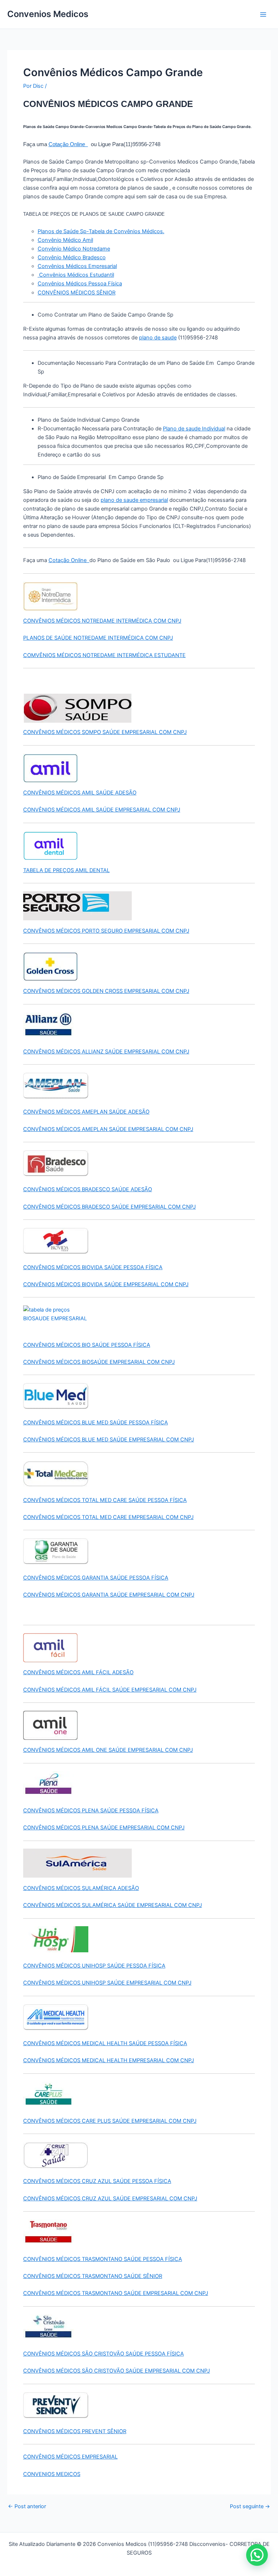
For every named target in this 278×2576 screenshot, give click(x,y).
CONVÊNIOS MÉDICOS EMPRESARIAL (70, 2457)
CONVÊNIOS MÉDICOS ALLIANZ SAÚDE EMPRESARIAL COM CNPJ (106, 1052)
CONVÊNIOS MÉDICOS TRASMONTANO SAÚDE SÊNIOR (93, 2276)
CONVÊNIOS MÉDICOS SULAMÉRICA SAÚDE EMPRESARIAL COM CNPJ (113, 1905)
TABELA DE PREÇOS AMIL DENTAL (66, 870)
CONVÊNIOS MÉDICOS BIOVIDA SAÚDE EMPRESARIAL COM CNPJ (106, 1284)
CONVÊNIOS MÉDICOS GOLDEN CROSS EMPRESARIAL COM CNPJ (106, 991)
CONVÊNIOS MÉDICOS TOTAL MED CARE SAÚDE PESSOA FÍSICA (105, 1500)
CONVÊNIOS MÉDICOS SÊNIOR (77, 293)
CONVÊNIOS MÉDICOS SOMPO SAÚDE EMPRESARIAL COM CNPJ (105, 732)
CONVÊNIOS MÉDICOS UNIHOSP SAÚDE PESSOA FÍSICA (94, 1966)
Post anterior (27, 2507)
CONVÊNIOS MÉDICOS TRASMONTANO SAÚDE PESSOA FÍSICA (103, 2259)
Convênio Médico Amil (65, 240)
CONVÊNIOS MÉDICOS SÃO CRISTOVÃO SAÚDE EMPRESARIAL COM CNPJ (117, 2371)
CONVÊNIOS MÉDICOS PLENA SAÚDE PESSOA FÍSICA (91, 1811)
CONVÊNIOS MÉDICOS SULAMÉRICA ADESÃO (81, 1888)
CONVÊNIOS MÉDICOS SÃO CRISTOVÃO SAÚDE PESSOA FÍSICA (104, 2354)
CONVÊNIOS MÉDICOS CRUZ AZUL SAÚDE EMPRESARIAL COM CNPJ (110, 2199)
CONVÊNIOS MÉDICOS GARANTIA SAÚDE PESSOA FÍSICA (96, 1578)
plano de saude (158, 338)
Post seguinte (250, 2507)
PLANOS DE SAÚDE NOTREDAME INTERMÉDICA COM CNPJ (98, 638)
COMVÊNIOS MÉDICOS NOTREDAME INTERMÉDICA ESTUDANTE (104, 655)
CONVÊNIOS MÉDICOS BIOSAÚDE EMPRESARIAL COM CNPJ (99, 1362)
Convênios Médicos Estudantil (76, 275)
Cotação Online (68, 144)
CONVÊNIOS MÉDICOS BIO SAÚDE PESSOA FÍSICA (87, 1345)
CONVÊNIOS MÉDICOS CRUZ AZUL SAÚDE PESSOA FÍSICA (97, 2181)
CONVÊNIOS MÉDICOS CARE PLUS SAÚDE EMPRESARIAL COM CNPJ (110, 2121)
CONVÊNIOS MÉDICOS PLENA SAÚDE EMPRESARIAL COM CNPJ (104, 1828)
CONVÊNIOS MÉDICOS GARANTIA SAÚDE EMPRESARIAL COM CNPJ (109, 1595)
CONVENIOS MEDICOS (52, 2474)
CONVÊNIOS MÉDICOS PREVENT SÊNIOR (75, 2431)
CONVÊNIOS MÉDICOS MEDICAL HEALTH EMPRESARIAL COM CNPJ (109, 2060)
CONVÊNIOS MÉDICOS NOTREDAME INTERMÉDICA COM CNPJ (102, 621)
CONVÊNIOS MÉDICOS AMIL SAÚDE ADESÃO (80, 793)
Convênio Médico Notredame (74, 249)
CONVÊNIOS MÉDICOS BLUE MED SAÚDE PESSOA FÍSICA (96, 1423)
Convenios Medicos (48, 14)
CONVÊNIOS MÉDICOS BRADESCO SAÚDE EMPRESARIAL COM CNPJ (109, 1207)
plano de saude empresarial (134, 500)
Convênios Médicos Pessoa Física (80, 284)
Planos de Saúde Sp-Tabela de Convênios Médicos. (101, 231)
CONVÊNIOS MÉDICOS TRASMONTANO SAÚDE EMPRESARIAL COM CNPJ (116, 2293)
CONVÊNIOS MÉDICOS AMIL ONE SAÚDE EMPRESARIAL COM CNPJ (108, 1750)
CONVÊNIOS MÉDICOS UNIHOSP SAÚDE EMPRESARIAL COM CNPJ (107, 1983)
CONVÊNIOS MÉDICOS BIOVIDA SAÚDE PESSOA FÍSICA (93, 1267)
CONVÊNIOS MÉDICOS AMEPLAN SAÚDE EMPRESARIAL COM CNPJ (108, 1129)
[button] (257, 2555)
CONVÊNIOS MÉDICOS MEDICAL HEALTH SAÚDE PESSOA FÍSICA (105, 2043)
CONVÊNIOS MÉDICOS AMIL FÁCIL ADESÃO (78, 1672)
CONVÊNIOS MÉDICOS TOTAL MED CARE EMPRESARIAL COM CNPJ (108, 1517)
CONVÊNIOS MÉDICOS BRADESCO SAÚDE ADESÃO (88, 1189)
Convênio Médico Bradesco (72, 257)
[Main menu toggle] (263, 15)
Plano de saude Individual (194, 429)
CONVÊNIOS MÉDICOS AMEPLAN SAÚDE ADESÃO (86, 1112)
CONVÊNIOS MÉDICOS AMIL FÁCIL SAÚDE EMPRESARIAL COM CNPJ (110, 1690)
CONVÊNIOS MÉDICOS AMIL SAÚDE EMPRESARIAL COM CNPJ (102, 810)
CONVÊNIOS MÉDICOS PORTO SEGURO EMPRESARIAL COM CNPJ (106, 931)
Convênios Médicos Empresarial (77, 266)
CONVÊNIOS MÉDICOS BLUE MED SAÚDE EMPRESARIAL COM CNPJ (109, 1440)
